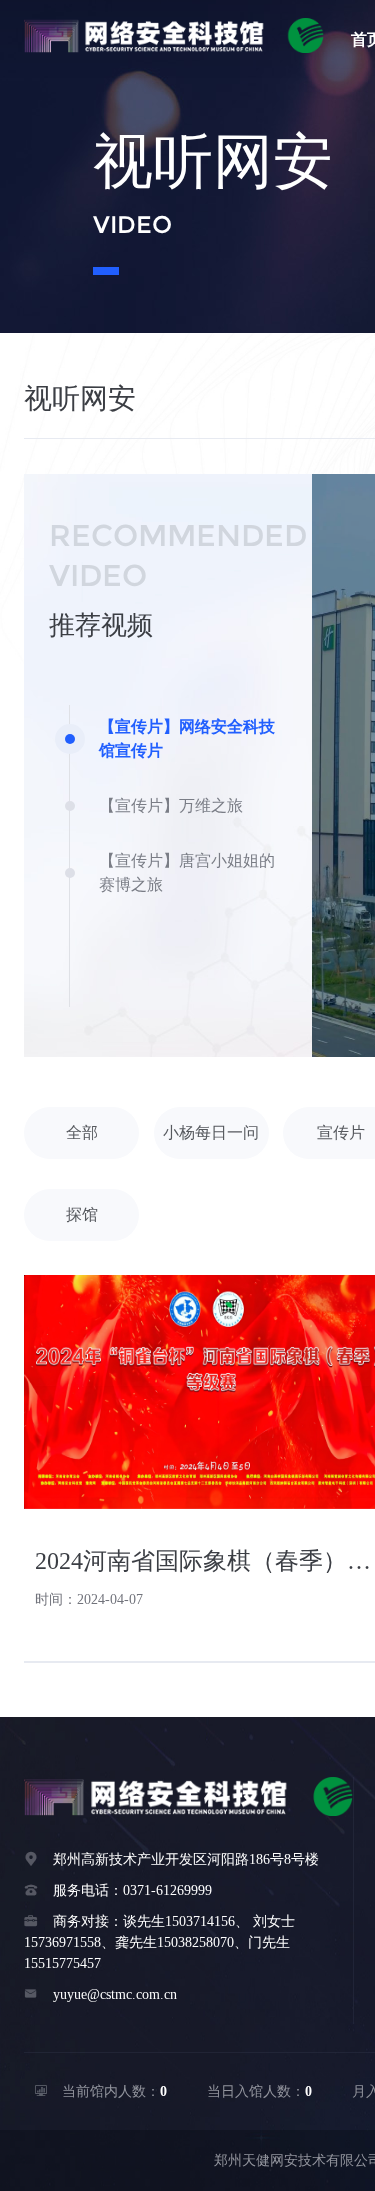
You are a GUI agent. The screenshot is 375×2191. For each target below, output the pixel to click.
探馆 (82, 1214)
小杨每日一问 (211, 1132)
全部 (82, 1132)
